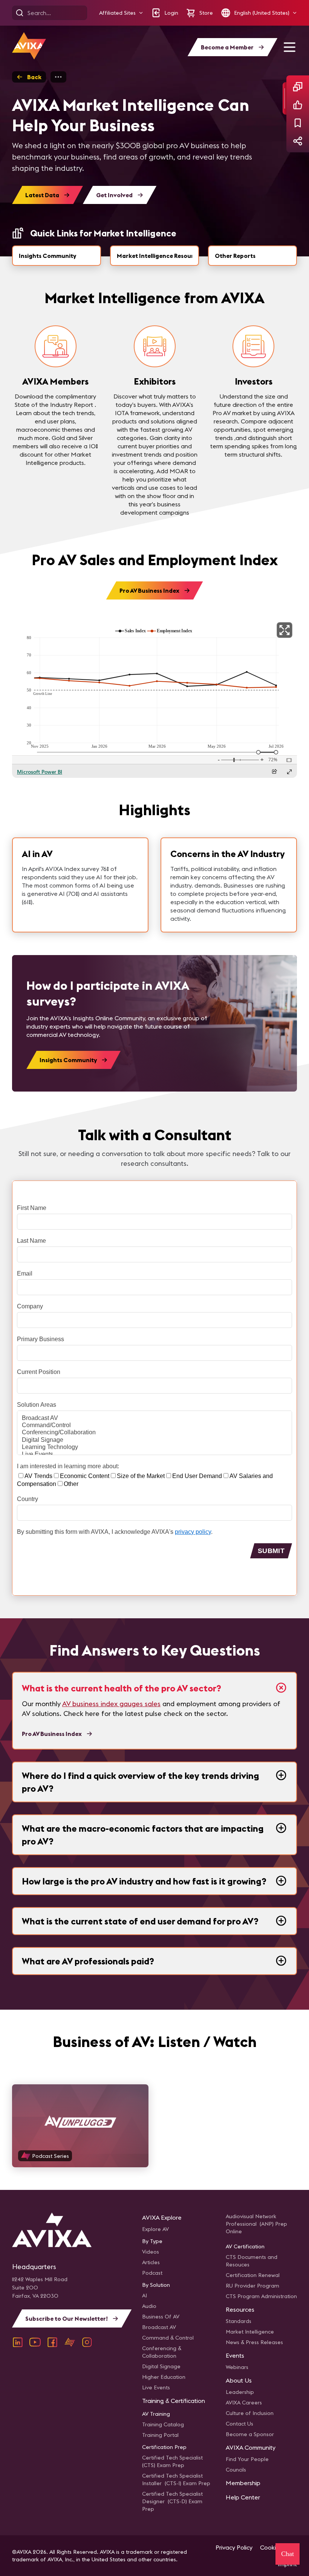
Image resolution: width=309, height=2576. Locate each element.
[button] (121, 13)
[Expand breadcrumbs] (58, 77)
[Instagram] (87, 2342)
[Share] (298, 141)
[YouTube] (35, 2342)
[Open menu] (289, 47)
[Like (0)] (298, 105)
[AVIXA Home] (29, 46)
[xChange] (70, 2342)
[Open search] (20, 13)
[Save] (298, 123)
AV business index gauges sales (111, 1704)
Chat (288, 2554)
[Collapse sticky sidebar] (285, 98)
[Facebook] (52, 2342)
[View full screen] (285, 630)
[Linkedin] (18, 2342)
